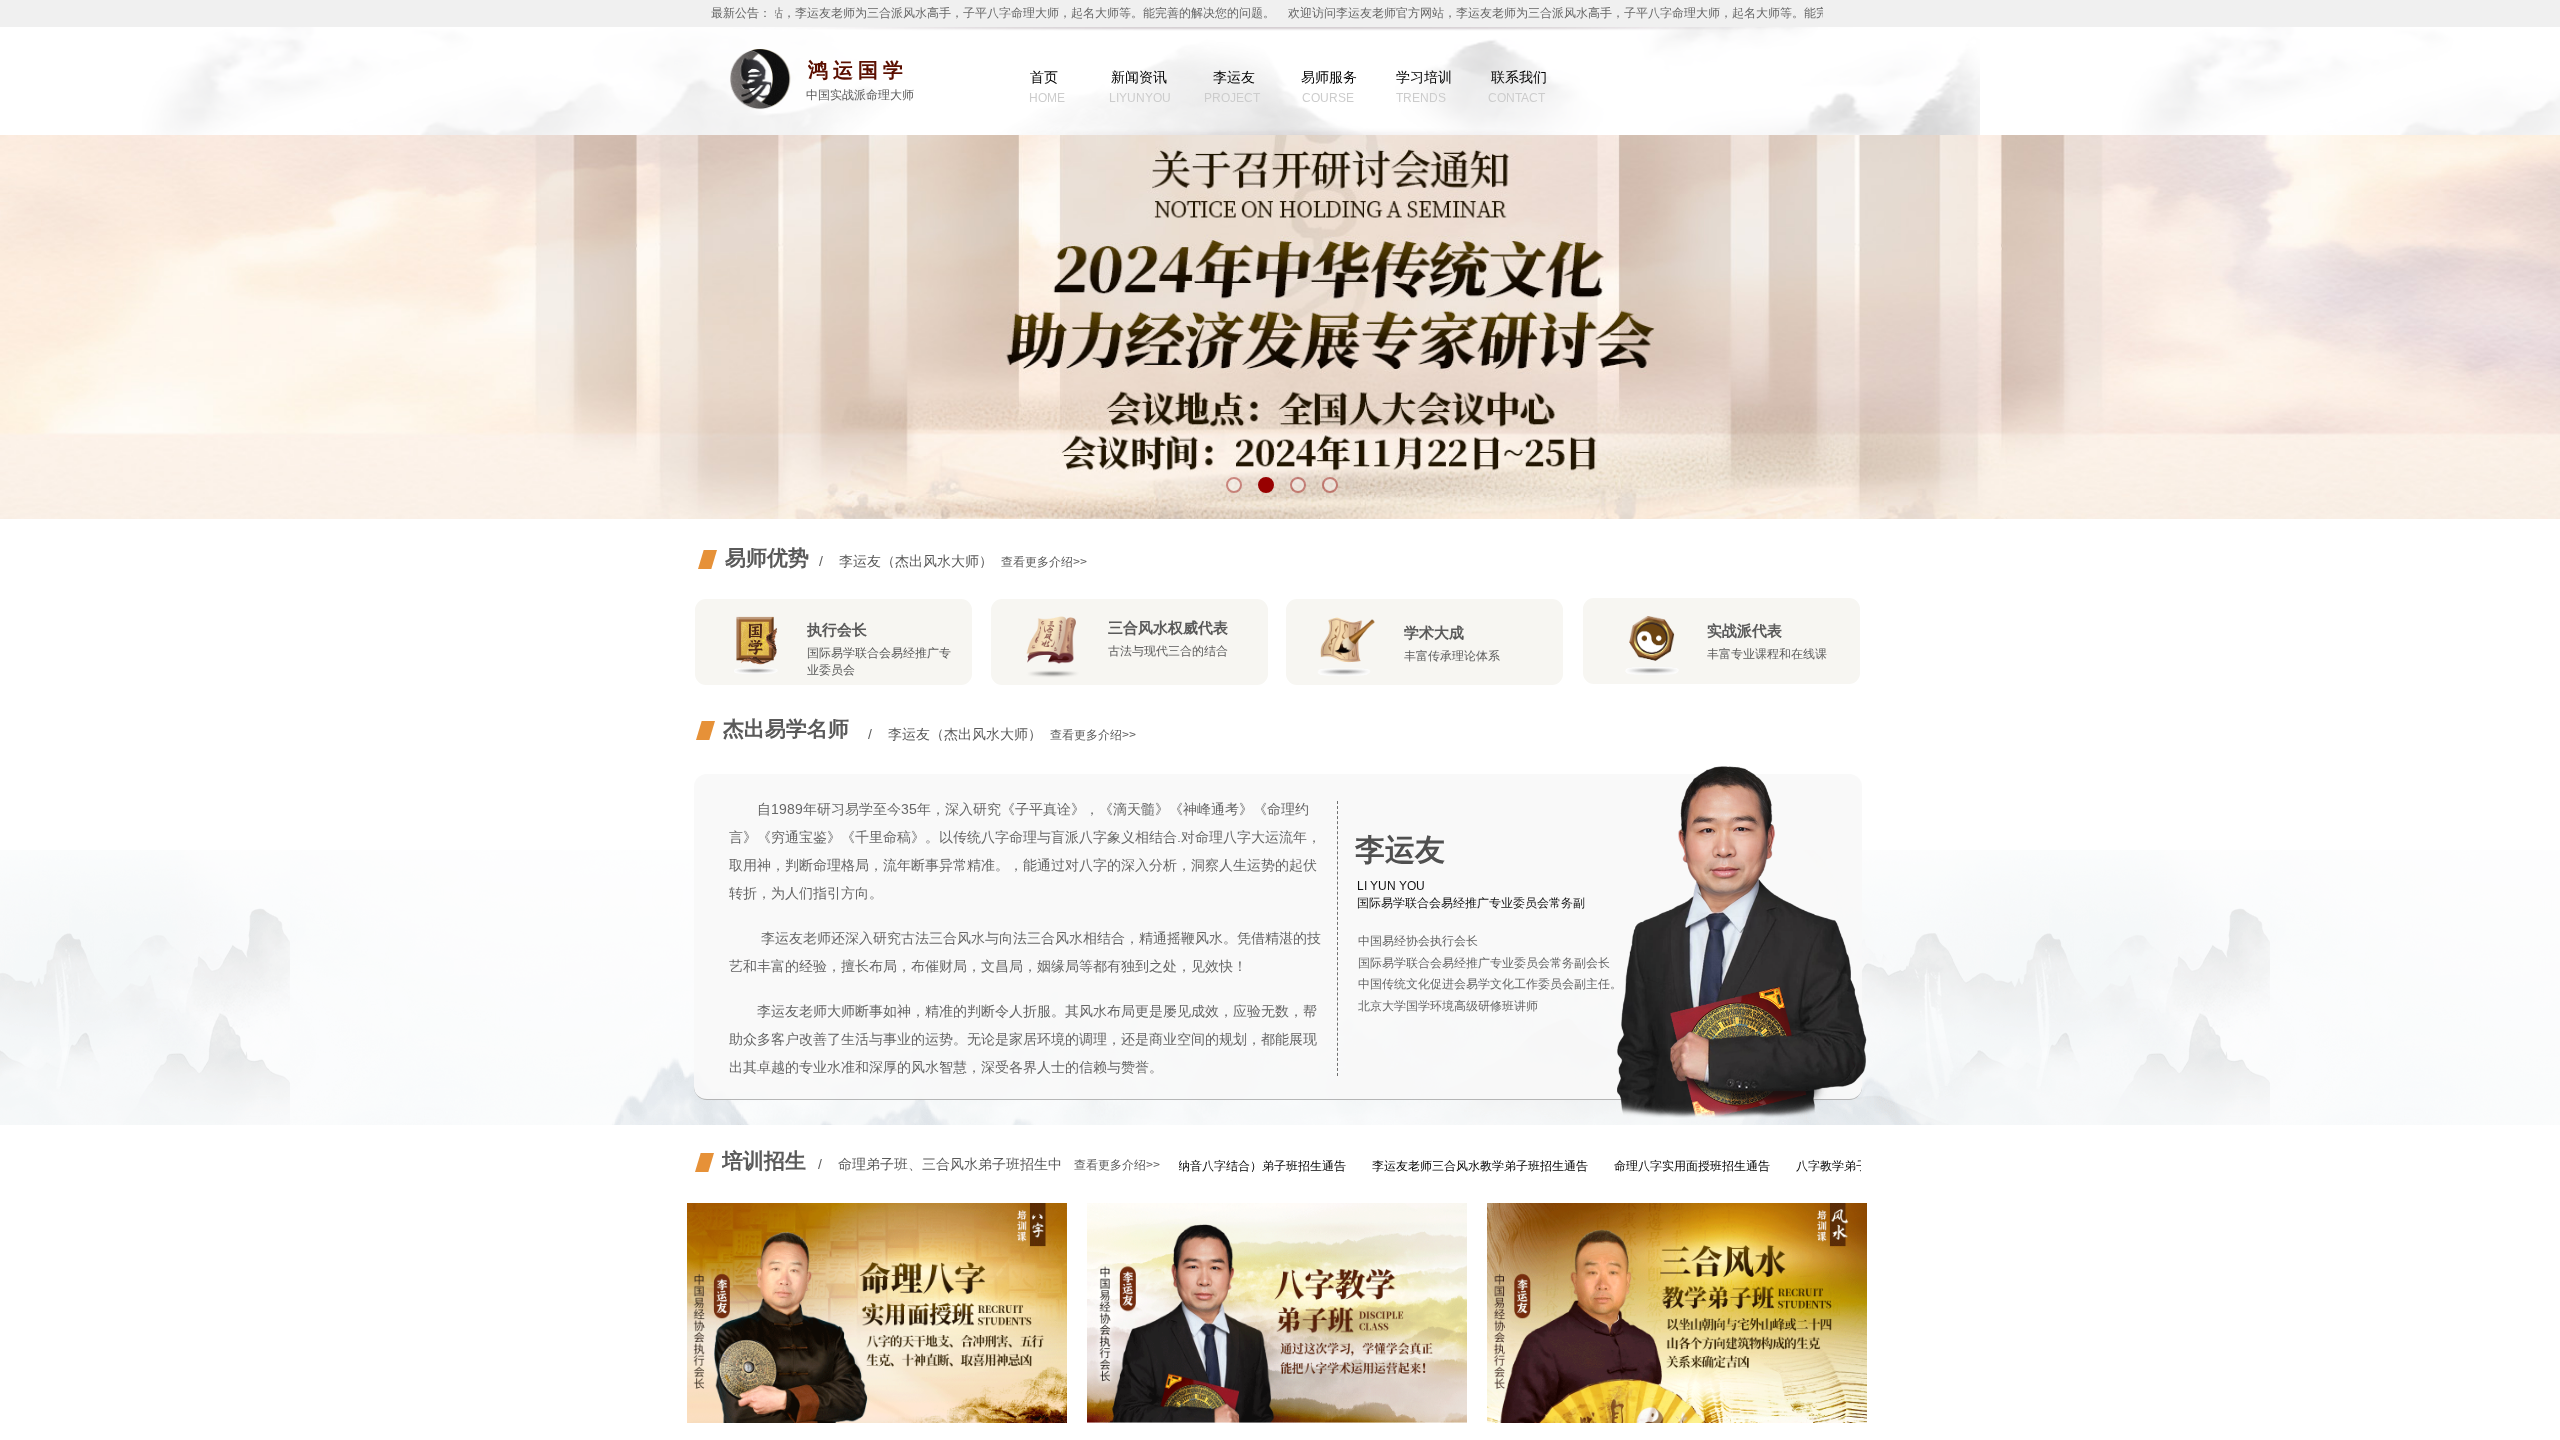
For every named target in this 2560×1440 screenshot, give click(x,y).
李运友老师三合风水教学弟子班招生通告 (1416, 1166)
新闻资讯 (1139, 77)
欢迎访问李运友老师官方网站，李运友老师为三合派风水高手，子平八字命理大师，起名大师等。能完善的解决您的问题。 (927, 13)
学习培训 (1424, 77)
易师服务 (1329, 77)
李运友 (1234, 77)
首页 (1044, 77)
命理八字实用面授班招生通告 (1628, 1166)
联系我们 (1519, 77)
